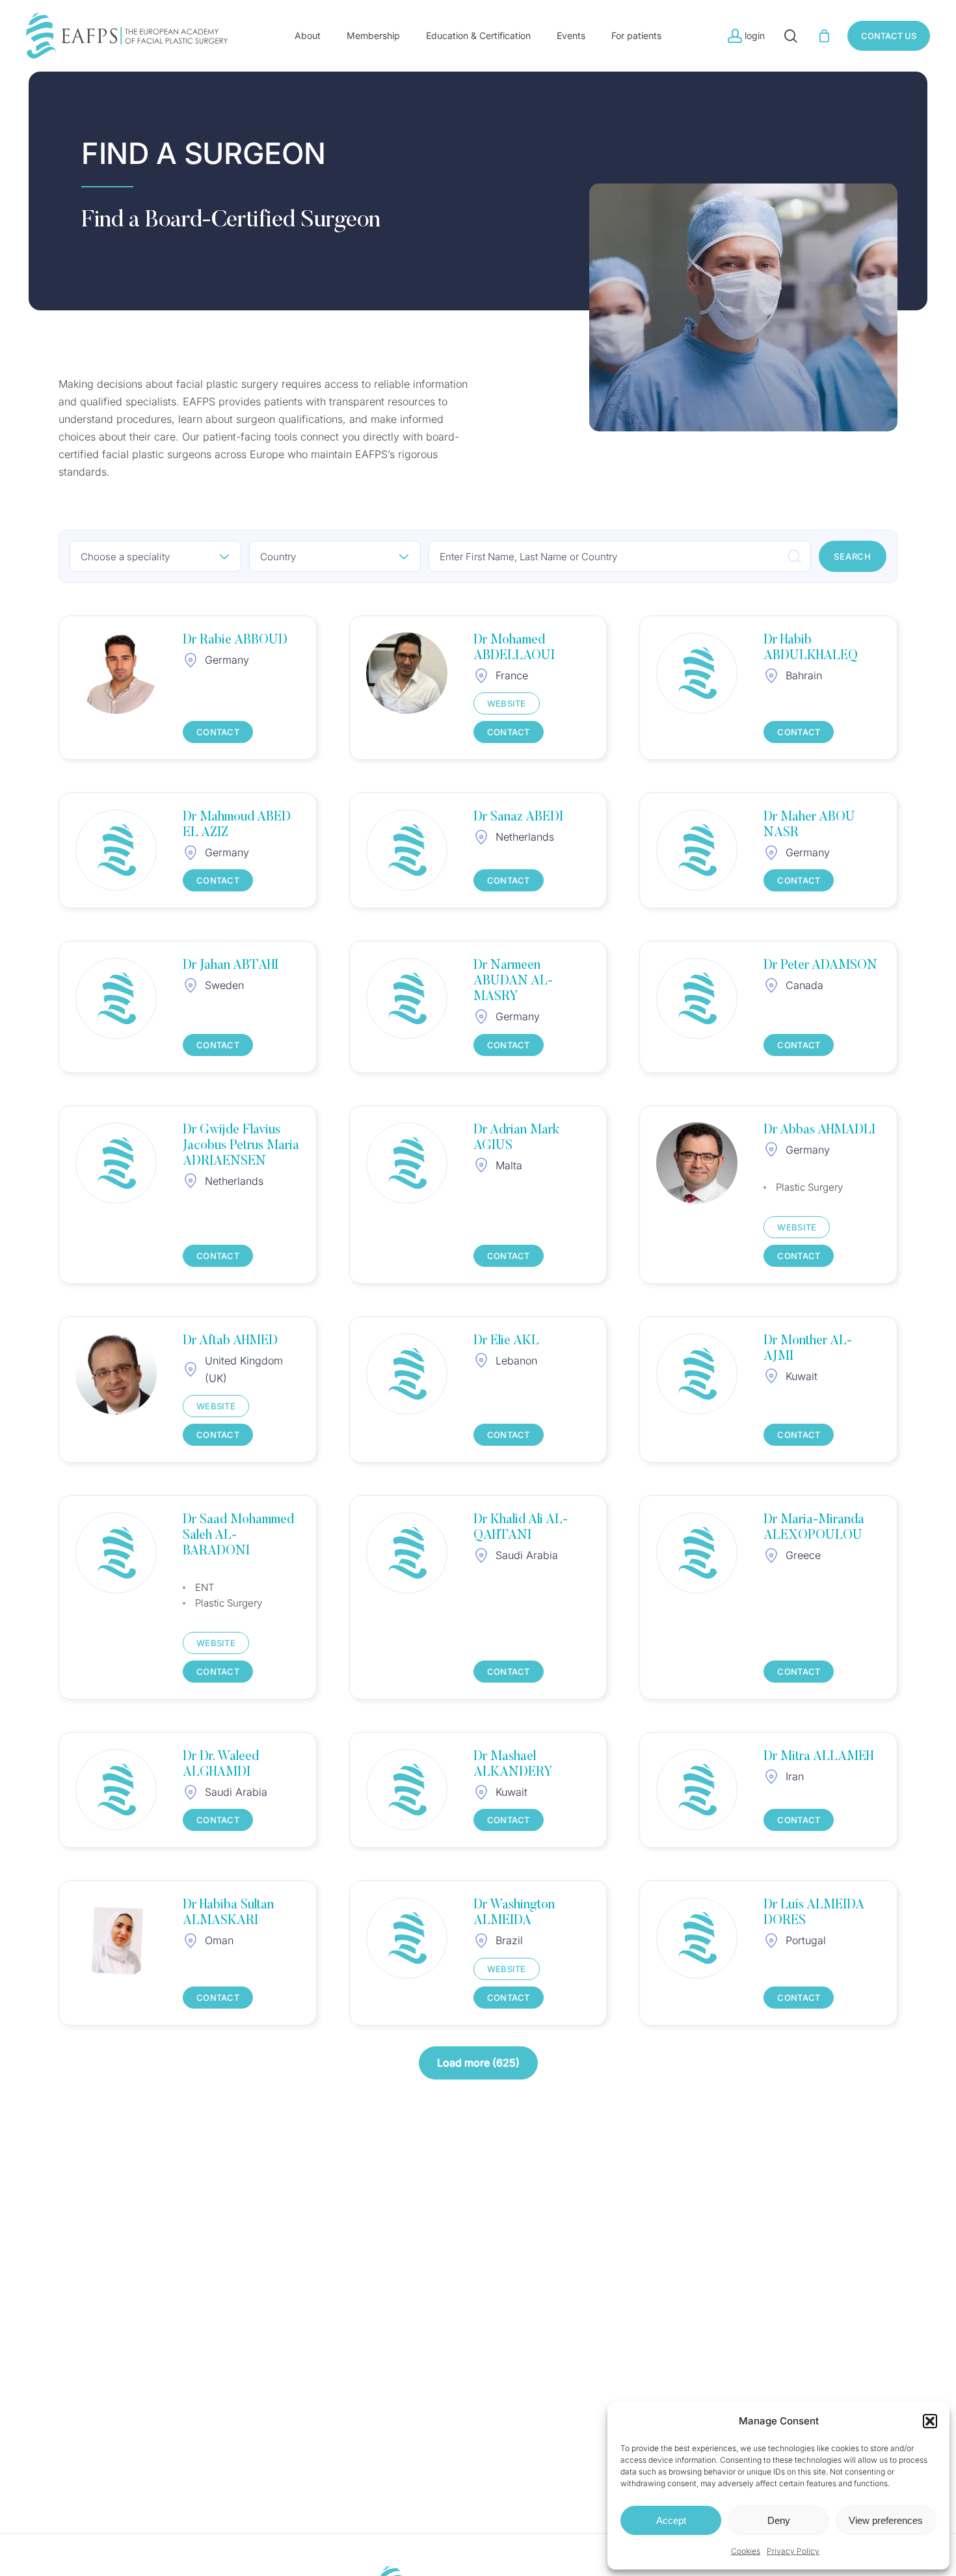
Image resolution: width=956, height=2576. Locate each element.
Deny (779, 2520)
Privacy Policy (793, 2551)
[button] (930, 2421)
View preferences (886, 2520)
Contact (218, 732)
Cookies (746, 2551)
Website (507, 703)
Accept (671, 2520)
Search (853, 556)
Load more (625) (478, 2063)
